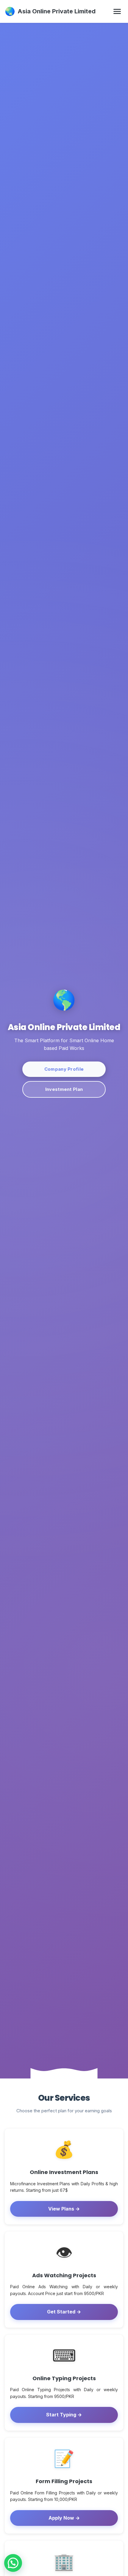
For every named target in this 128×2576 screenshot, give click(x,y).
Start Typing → (64, 2415)
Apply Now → (64, 2518)
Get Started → (64, 2312)
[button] (13, 2563)
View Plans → (64, 2209)
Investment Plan (64, 1089)
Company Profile (64, 1069)
